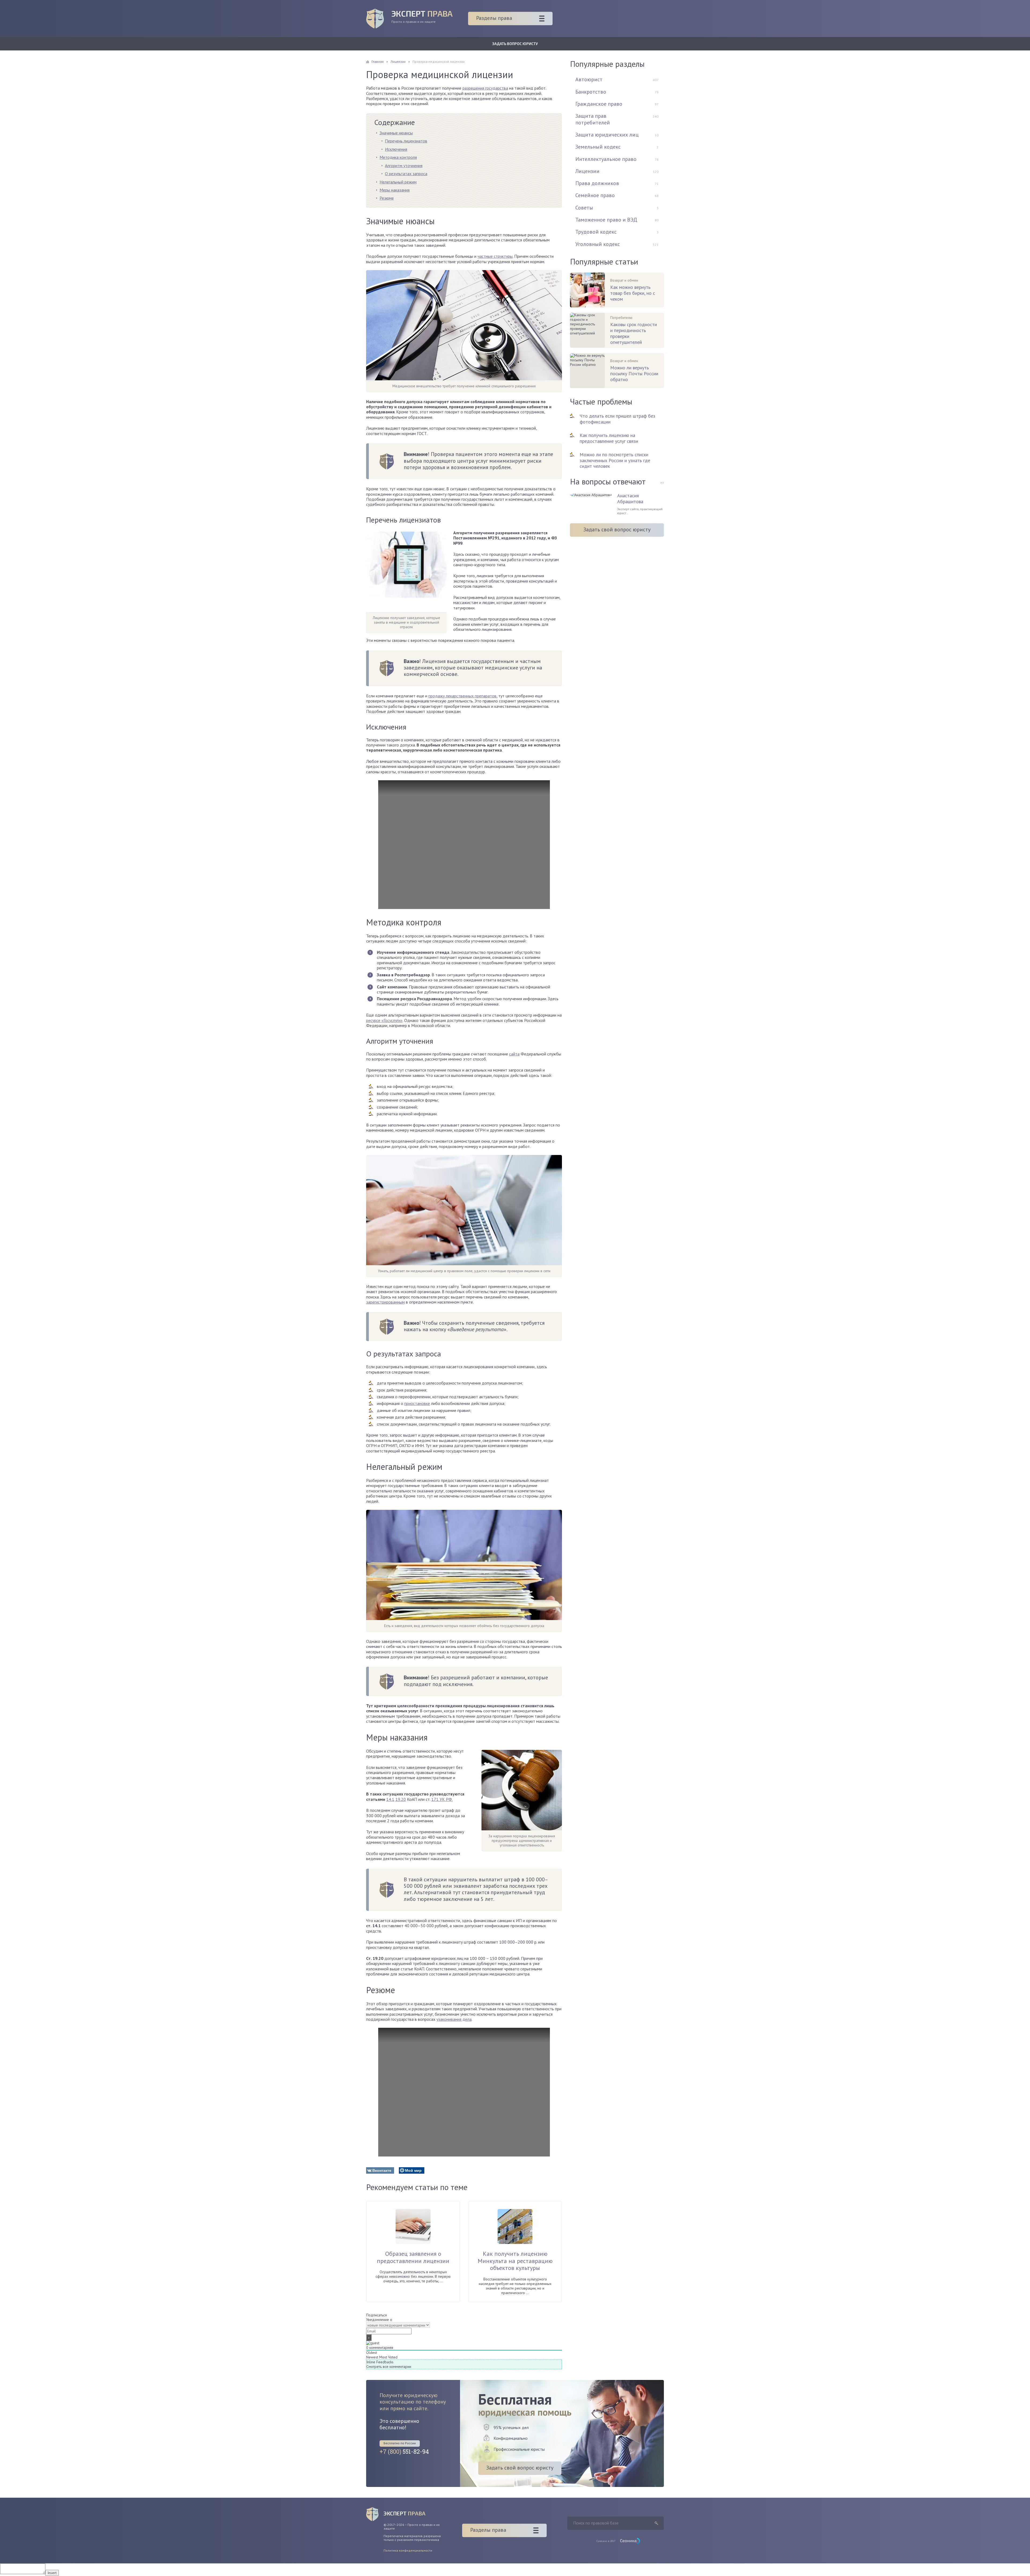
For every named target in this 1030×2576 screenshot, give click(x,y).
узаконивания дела (454, 2019)
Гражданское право (599, 104)
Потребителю (621, 318)
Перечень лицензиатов (406, 141)
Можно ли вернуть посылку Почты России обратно (634, 374)
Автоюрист (589, 79)
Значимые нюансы (396, 133)
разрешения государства (485, 88)
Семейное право (595, 195)
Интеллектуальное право (606, 159)
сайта (514, 1054)
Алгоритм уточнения (404, 165)
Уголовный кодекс (598, 244)
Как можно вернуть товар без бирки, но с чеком (633, 293)
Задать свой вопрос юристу (617, 529)
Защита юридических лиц (607, 135)
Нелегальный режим (398, 182)
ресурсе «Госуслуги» (384, 1020)
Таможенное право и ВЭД (606, 220)
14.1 (390, 1799)
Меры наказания (395, 190)
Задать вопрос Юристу (515, 44)
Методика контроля (398, 157)
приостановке (417, 1403)
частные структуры (495, 256)
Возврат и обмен (624, 280)
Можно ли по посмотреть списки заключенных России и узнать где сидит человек (615, 460)
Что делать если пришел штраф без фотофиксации (617, 419)
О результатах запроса (406, 174)
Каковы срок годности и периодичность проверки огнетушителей (634, 333)
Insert (52, 2573)
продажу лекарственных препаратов (462, 696)
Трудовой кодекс (596, 232)
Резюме (387, 198)
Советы (584, 208)
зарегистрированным (385, 1302)
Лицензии (587, 171)
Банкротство (591, 92)
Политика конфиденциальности (408, 2550)
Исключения (396, 149)
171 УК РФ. (442, 1799)
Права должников (597, 183)
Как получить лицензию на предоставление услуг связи (609, 438)
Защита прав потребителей (593, 119)
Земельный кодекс (598, 147)
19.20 (401, 1799)
